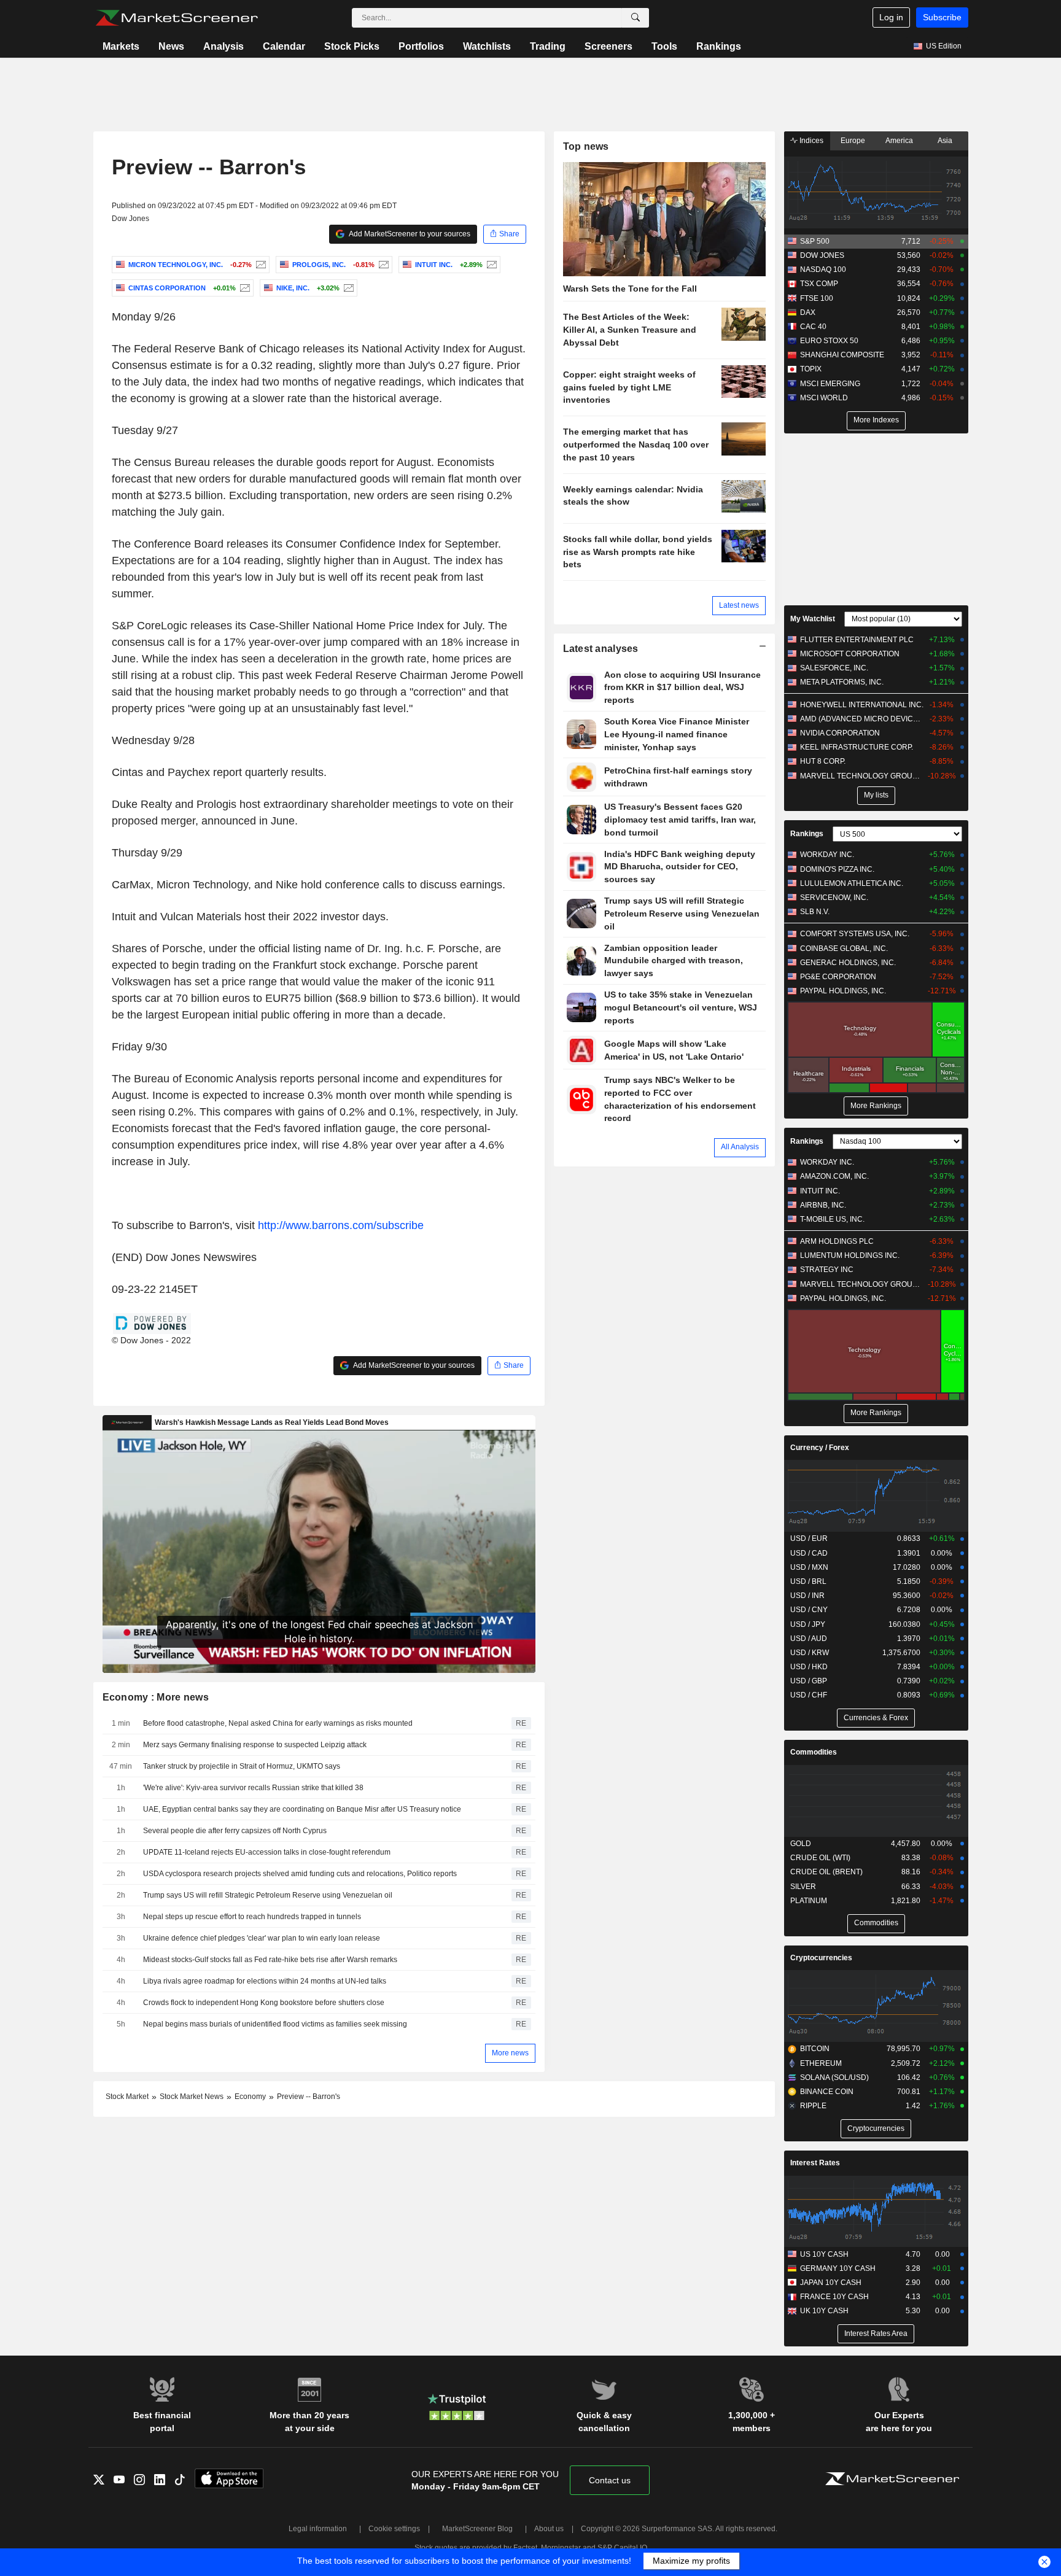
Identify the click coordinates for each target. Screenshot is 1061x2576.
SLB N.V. (815, 912)
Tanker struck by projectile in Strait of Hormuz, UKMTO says (242, 1766)
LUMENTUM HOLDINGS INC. (850, 1255)
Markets (121, 46)
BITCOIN (815, 2049)
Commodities (814, 1752)
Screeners (608, 46)
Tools (664, 46)
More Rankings (876, 1106)
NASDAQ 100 (823, 270)
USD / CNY (809, 1610)
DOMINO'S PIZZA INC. (837, 869)
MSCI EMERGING (830, 384)
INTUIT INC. (820, 1191)
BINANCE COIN (827, 2092)
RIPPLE (813, 2106)
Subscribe (942, 17)
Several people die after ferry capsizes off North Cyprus (235, 1831)
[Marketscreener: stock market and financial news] (177, 18)
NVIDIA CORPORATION (840, 733)
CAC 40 (813, 327)
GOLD (801, 1844)
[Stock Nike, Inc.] (347, 288)
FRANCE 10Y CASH (834, 2297)
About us (549, 2529)
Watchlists (487, 46)
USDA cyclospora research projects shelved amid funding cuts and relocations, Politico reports (300, 1874)
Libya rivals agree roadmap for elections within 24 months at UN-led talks (265, 1981)
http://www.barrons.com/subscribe (341, 1225)
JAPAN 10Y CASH (831, 2283)
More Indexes (876, 420)
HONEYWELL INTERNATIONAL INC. (862, 705)
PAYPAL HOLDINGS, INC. (843, 991)
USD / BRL (808, 1581)
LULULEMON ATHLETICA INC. (852, 883)
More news (510, 2053)
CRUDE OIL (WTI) (820, 1858)
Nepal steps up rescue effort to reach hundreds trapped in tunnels (252, 1917)
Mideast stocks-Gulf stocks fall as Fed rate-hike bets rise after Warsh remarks (270, 1960)
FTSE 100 (817, 298)
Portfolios (421, 46)
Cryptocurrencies (821, 1958)
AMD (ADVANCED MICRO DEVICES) (862, 719)
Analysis (223, 46)
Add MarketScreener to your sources (409, 234)
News (171, 46)
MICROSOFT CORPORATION (850, 654)
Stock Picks (352, 46)
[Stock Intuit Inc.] (490, 265)
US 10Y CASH (824, 2254)
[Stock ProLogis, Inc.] (382, 265)
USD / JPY (808, 1624)
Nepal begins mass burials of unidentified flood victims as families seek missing (275, 2024)
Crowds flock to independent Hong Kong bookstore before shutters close (264, 2003)
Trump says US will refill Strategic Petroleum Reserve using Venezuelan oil (268, 1895)
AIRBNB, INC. (823, 1205)
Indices (810, 141)
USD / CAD (809, 1553)
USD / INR (807, 1596)
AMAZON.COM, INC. (834, 1176)
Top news (586, 146)
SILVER (803, 1887)
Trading (548, 46)
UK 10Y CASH (824, 2311)
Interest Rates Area (876, 2334)
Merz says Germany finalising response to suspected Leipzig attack (255, 1745)
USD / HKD (809, 1667)
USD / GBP (809, 1681)
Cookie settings (394, 2529)
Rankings (719, 46)
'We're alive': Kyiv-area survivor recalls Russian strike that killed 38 (253, 1788)
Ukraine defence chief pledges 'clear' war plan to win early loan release (262, 1938)
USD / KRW (810, 1653)
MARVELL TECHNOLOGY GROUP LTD (862, 776)
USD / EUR (809, 1538)
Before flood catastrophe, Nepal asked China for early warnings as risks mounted (278, 1723)
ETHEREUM (821, 2063)
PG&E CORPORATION (838, 977)
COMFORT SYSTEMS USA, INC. (855, 934)
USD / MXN (809, 1567)
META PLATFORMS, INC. (842, 682)
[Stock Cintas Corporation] (243, 288)
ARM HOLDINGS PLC (837, 1241)
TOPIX (811, 369)
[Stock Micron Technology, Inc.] (259, 265)
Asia (945, 141)
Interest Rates (815, 2163)
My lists (876, 795)
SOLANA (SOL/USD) (834, 2077)
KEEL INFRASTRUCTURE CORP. (857, 747)
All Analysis (740, 1147)
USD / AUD (809, 1639)
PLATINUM (809, 1901)
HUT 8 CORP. (823, 761)
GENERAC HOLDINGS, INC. (848, 963)
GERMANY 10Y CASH (838, 2268)
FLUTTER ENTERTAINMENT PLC (857, 640)
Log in (891, 17)
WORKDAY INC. (827, 855)
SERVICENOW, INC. (834, 898)
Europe (853, 141)
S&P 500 (815, 241)
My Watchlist (813, 619)
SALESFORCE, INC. (834, 668)
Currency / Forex (820, 1448)
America (899, 141)
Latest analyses (601, 649)
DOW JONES (822, 255)
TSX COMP (819, 284)
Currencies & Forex (876, 1718)
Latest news (739, 605)
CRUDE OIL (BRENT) (826, 1872)
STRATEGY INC (827, 1270)
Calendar (284, 46)
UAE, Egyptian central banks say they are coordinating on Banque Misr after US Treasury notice (302, 1809)
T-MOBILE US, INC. (832, 1219)
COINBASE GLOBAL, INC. (844, 949)
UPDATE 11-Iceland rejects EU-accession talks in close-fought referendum (267, 1852)
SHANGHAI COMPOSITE (842, 355)
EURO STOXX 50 (829, 341)
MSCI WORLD (824, 398)
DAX (808, 312)
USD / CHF (809, 1695)
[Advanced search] (635, 18)
